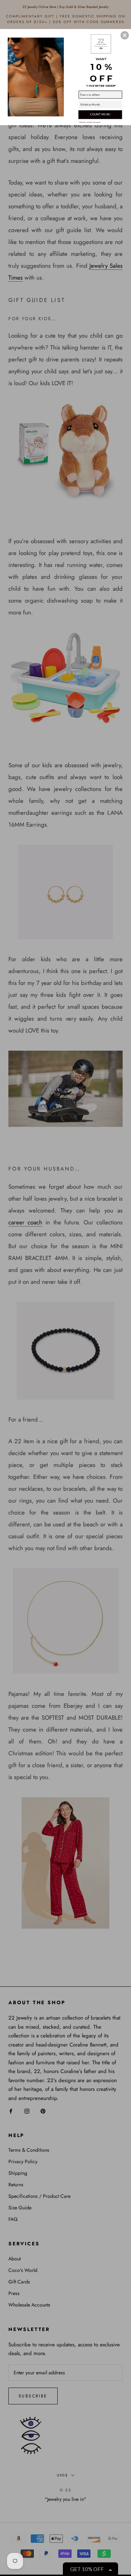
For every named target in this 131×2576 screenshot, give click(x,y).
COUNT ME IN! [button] (100, 114)
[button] (125, 35)
